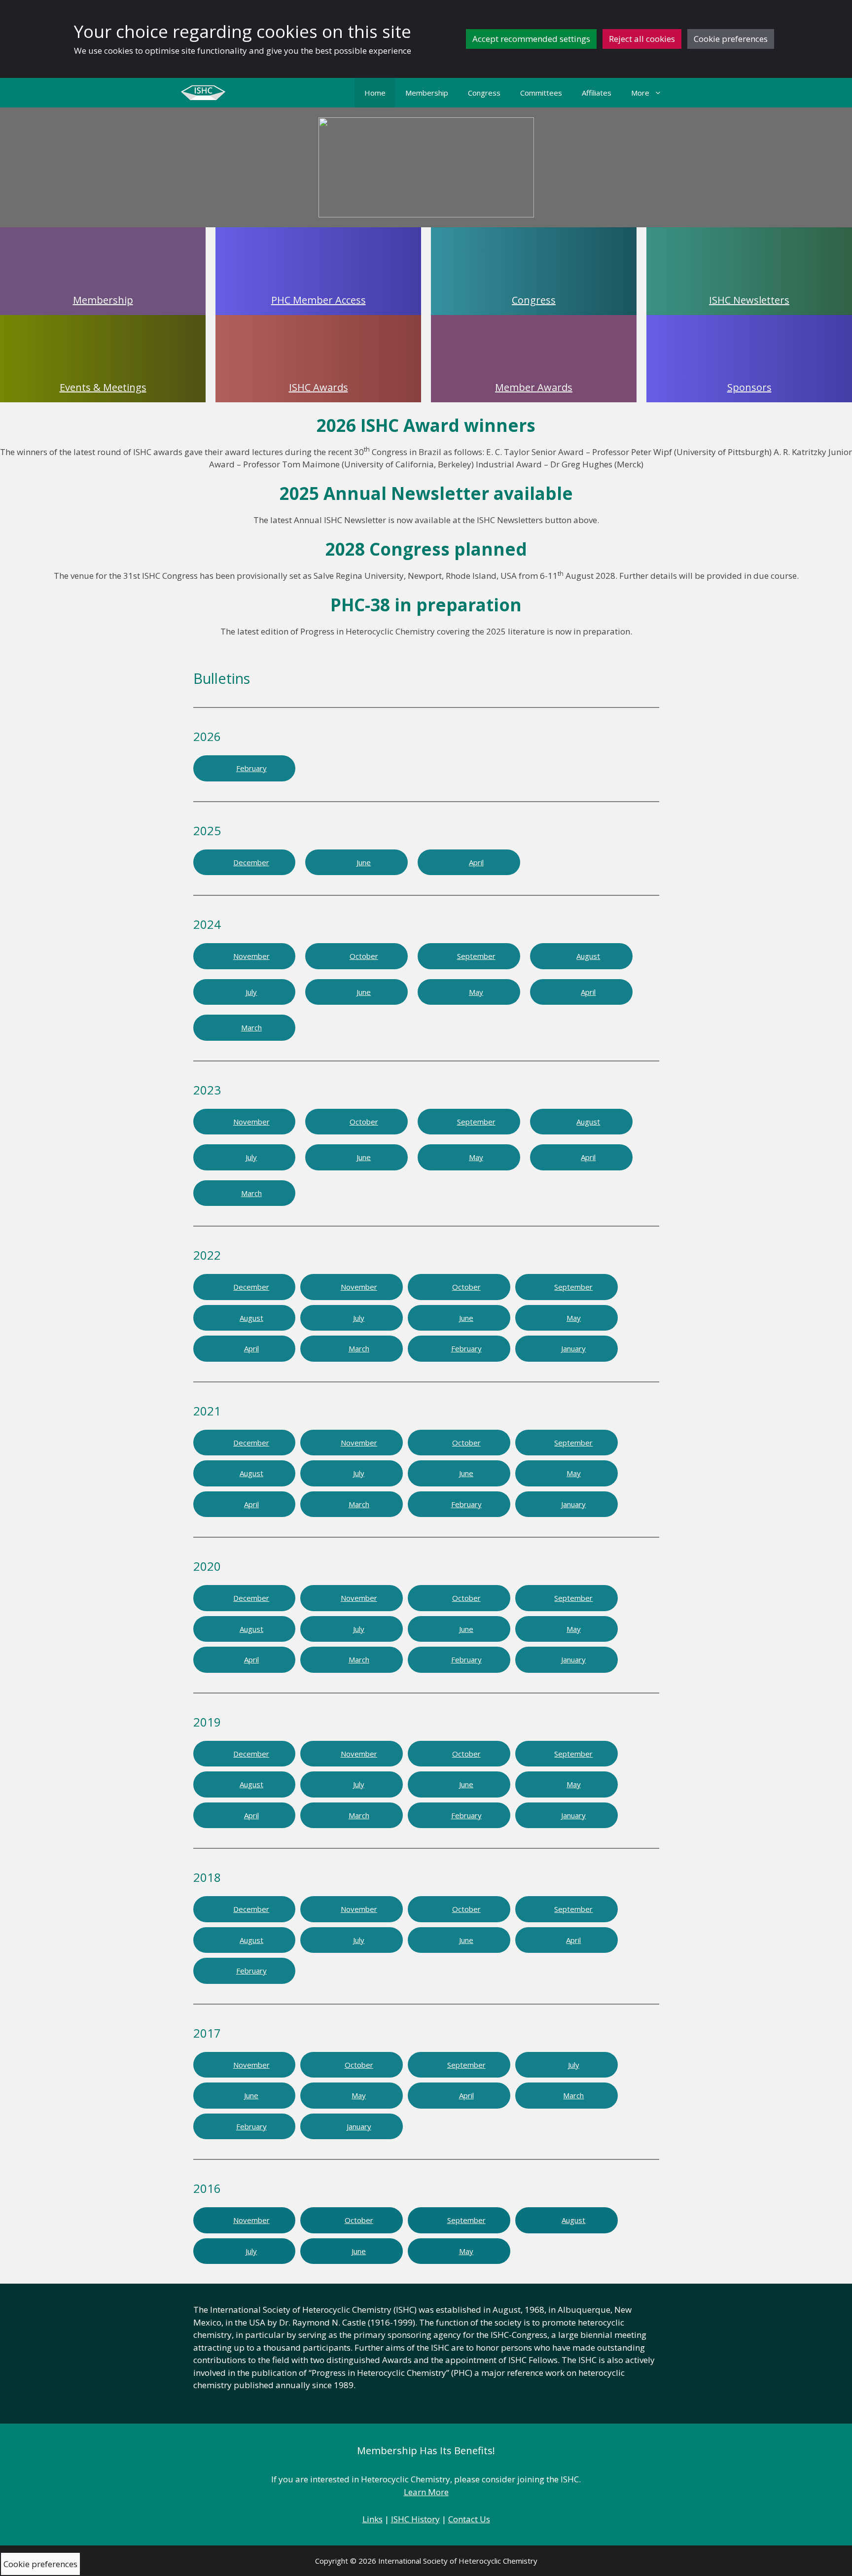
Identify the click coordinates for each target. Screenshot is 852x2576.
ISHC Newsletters (749, 300)
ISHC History (415, 2519)
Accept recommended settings (531, 39)
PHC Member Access (319, 300)
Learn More (426, 2492)
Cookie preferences (731, 39)
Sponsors (749, 387)
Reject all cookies (642, 39)
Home (375, 93)
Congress (484, 93)
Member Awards (534, 387)
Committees (541, 93)
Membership (427, 93)
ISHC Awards (319, 387)
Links (373, 2519)
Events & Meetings (103, 387)
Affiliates (597, 93)
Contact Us (469, 2519)
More (640, 93)
